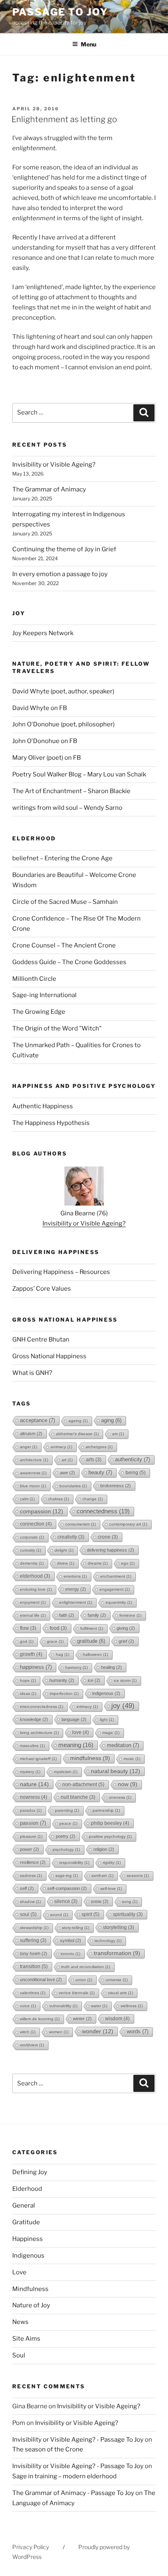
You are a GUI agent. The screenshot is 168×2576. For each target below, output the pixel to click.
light (107, 1720)
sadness (31, 1876)
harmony (76, 1667)
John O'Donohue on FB (45, 741)
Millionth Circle (34, 979)
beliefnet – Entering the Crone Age (62, 858)
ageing (78, 1421)
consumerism (81, 1524)
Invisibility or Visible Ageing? (54, 465)
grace (55, 1641)
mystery (30, 1772)
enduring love (36, 1589)
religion (104, 1849)
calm (27, 1499)
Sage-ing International (44, 995)
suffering (33, 1940)
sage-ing (67, 1876)
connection (36, 1524)
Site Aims (26, 2339)
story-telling (76, 1928)
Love (19, 2272)
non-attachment (83, 1785)
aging (111, 1420)
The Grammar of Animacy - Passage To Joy (73, 2493)
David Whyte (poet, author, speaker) (63, 691)
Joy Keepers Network (43, 633)
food (58, 1628)
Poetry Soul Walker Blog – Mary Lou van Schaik (79, 774)
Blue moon (33, 1486)
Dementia (32, 1563)
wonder (98, 2031)
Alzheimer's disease (77, 1434)
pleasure (31, 1836)
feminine (130, 1615)
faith (67, 1615)
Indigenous (106, 1693)
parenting (67, 1810)
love (81, 1732)
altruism (31, 1434)
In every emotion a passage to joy (60, 574)
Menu (88, 44)
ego (128, 1563)
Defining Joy (30, 2172)
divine (66, 1563)
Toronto (71, 1954)
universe (117, 1980)
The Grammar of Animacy (49, 489)
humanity (62, 1680)
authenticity (133, 1459)
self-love (111, 1889)
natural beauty (116, 1771)
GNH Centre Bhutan (41, 1340)
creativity (71, 1537)
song (130, 1902)
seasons (138, 1876)
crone (108, 1537)
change (93, 1499)
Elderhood (27, 2189)
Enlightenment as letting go (64, 119)
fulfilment (92, 1628)
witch (28, 2032)
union (84, 1980)
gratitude (91, 1641)
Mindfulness (30, 2289)
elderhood (35, 1576)
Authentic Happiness (43, 1106)
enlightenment (76, 1602)
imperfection (64, 1694)
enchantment (116, 1576)
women (59, 2032)
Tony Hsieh (34, 1953)
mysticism (66, 1772)
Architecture (34, 1460)
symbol (71, 1940)
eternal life (33, 1615)
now (128, 1784)
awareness (33, 1473)
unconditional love (41, 1980)
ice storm (125, 1680)
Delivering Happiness (111, 1550)
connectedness (103, 1511)
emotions (75, 1576)
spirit (91, 1914)
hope (28, 1680)
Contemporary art (128, 1524)
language (74, 1719)
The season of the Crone (48, 2449)
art (67, 1460)
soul (28, 1914)
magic (111, 1733)
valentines (33, 1993)
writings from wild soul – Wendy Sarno (67, 808)
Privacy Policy (31, 2547)
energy (76, 1589)
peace (69, 1823)
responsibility (74, 1862)
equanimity (119, 1602)
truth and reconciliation (86, 1967)
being (136, 1473)
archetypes (99, 1447)
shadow (30, 1902)
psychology (66, 1849)
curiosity (31, 1550)
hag (63, 1654)
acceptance (38, 1420)
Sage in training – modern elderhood (64, 2476)
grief (126, 1641)
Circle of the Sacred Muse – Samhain (65, 902)
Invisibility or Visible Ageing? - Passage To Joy (78, 2440)
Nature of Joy (31, 2305)
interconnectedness (42, 1707)
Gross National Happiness (49, 1356)
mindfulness (90, 1758)
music (132, 1759)
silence (66, 1901)
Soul (19, 2355)
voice (28, 2006)
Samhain (102, 1876)
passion (33, 1823)
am (118, 1434)
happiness (36, 1667)
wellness (132, 2006)
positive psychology (110, 1836)
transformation (117, 1953)
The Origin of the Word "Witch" (57, 1028)
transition (34, 1967)
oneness (120, 1797)
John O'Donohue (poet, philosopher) (63, 724)
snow (100, 1901)
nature (34, 1784)
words (138, 2031)
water (99, 2006)
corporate (32, 1537)
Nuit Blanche (78, 1797)
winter (82, 2019)
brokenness (116, 1486)
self (27, 1888)
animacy (61, 1447)
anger (29, 1447)
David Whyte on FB (40, 708)
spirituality (128, 1914)
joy (123, 1706)
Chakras (59, 1499)
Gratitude (26, 2222)
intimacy (87, 1707)
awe (67, 1473)
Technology (108, 1941)
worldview (32, 2045)
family (97, 1615)
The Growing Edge (39, 1012)
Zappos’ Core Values (42, 1289)
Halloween (95, 1654)
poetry (66, 1836)
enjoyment (33, 1602)
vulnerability (63, 2006)
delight (64, 1550)
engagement (115, 1589)
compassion (42, 1511)
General (24, 2205)
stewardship (34, 1928)
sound (59, 1915)
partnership (106, 1810)
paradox (31, 1810)
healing (112, 1667)
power (30, 1849)
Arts (94, 1460)
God (27, 1641)
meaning (76, 1745)
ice (94, 1680)
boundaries (73, 1486)
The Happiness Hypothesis (51, 1123)
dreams (98, 1563)
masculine (32, 1746)
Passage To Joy (60, 12)
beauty (100, 1472)
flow (28, 1628)
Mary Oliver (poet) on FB (46, 758)
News (20, 2322)
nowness (34, 1797)
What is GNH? (32, 1373)
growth (31, 1654)
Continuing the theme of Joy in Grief (64, 549)
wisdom (117, 2019)
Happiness (28, 2239)
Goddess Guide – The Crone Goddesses (69, 962)
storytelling (118, 1927)
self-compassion (67, 1888)
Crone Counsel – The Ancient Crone (64, 945)
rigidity (112, 1862)
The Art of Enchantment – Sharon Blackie (71, 791)
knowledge (34, 1719)
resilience (33, 1862)
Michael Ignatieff (38, 1759)
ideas (28, 1694)
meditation (123, 1745)
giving (126, 1628)
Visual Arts (120, 1993)
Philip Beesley (110, 1823)
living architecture (39, 1733)
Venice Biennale (77, 1993)
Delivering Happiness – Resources (61, 1272)
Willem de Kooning (40, 2019)
